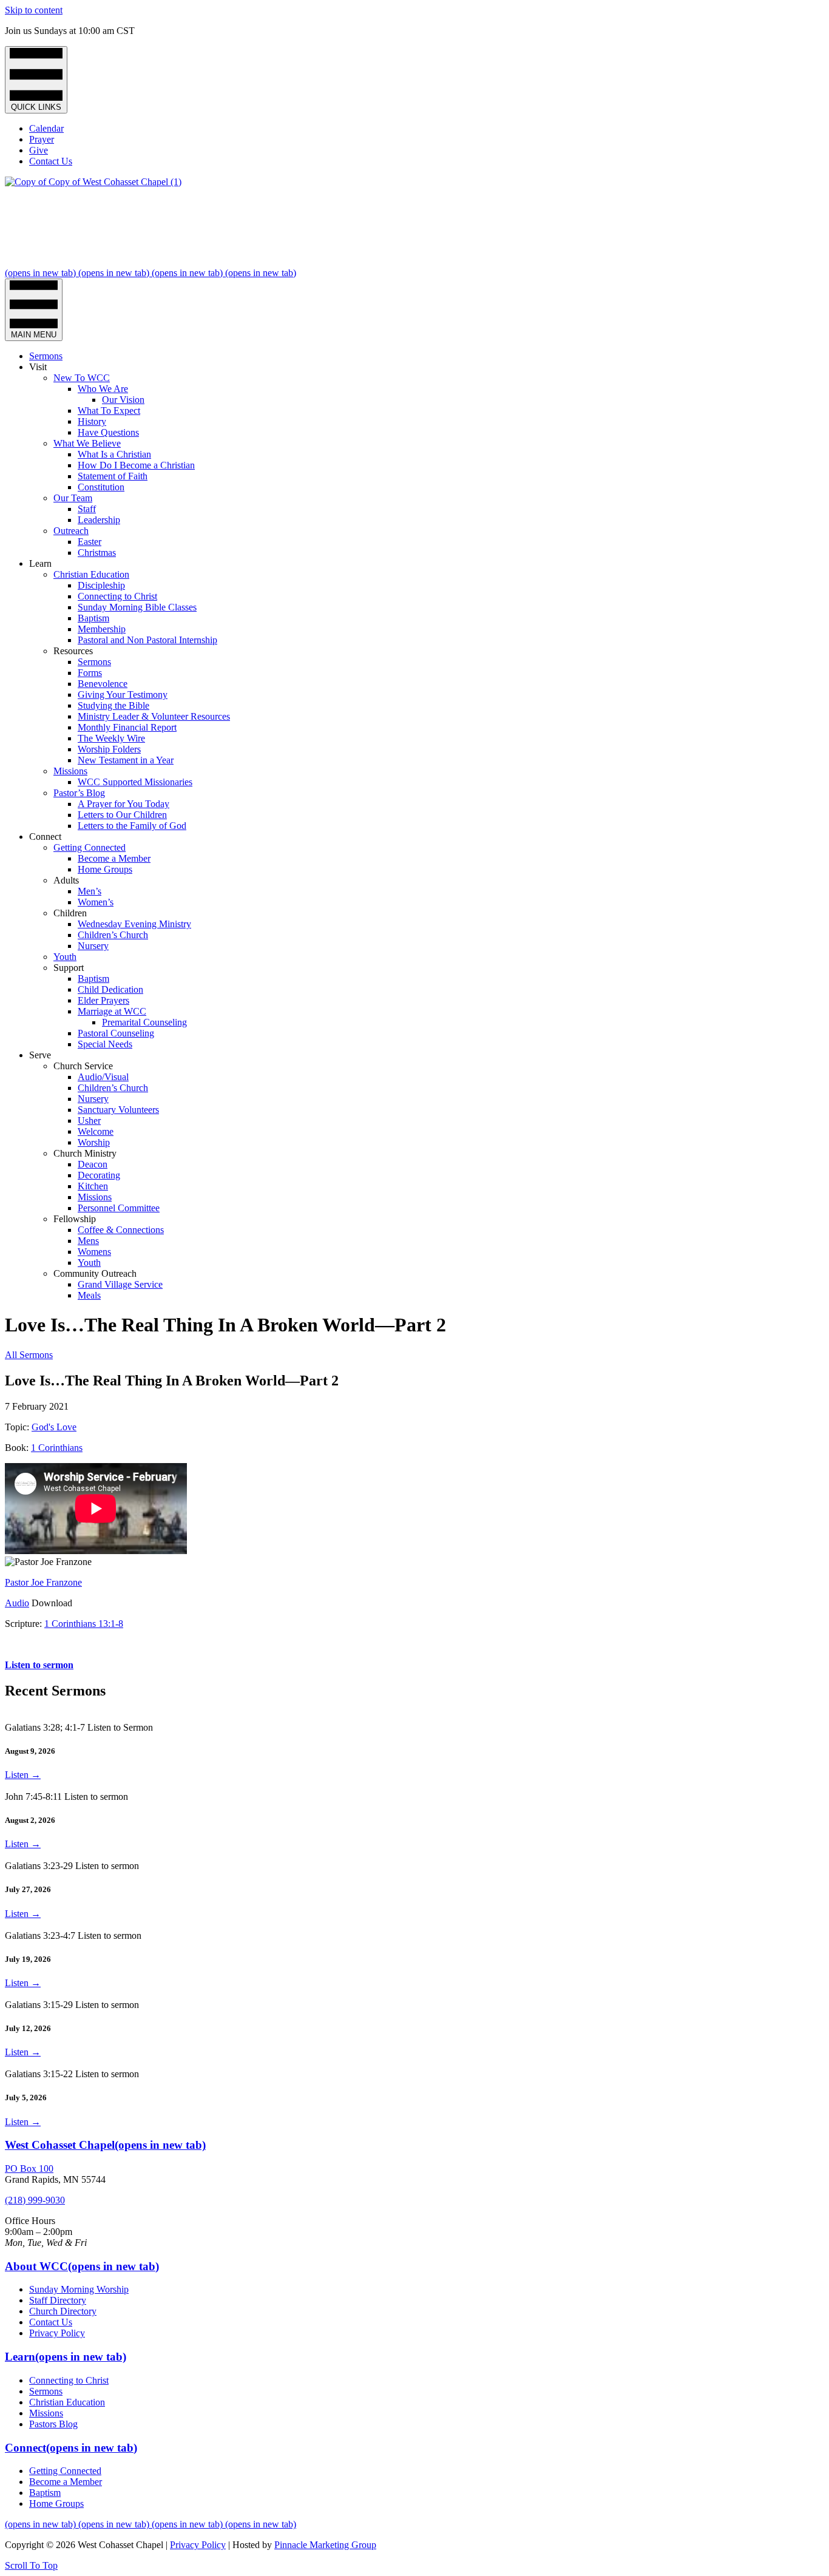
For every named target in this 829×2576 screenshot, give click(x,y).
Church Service (83, 1066)
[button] (31, 2565)
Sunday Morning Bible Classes (137, 607)
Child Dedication (110, 989)
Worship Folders (109, 749)
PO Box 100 (29, 2169)
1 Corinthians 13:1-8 (84, 1624)
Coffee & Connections (121, 1230)
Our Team (73, 498)
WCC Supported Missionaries (135, 782)
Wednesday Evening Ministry (134, 924)
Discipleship (101, 585)
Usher (89, 1121)
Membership (102, 629)
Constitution (101, 487)
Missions (70, 771)
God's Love (54, 1427)
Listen (23, 1775)
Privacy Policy (57, 2333)
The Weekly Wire (111, 738)
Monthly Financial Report (127, 727)
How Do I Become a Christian (136, 465)
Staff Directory (58, 2300)
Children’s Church (113, 935)
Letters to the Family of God (132, 826)
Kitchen (93, 1186)
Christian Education (91, 574)
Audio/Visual (103, 1077)
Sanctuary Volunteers (118, 1110)
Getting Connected (90, 847)
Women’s (96, 902)
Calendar (46, 128)
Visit (38, 367)
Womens (94, 1252)
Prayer (42, 139)
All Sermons (29, 1355)
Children (70, 913)
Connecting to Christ (117, 596)
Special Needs (105, 1044)
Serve (40, 1055)
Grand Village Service (120, 1284)
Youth (65, 957)
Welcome (96, 1131)
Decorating (99, 1175)
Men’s (90, 891)
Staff (87, 509)
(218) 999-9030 (35, 2200)
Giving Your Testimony (123, 695)
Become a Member (114, 858)
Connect (45, 837)
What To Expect (109, 411)
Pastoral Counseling (116, 1033)
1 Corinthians (57, 1448)
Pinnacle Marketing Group (325, 2545)
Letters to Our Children (122, 815)
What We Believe (87, 443)
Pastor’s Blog (79, 793)
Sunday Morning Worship (79, 2289)
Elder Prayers (103, 1000)
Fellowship (75, 1219)
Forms (90, 673)
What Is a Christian (114, 454)
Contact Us (51, 161)
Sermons (46, 356)
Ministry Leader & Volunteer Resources (154, 716)
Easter (90, 542)
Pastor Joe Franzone (43, 1582)
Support (69, 968)
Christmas (97, 553)
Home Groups (105, 869)
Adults (66, 880)
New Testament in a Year (126, 760)
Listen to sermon (39, 1665)
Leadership (99, 520)
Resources (73, 651)
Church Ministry (85, 1153)
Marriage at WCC (112, 1011)
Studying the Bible (113, 705)
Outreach (71, 531)
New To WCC (82, 378)
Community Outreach (95, 1273)
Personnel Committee (119, 1208)
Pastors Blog (53, 2424)
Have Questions (108, 432)
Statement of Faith (113, 476)
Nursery (93, 946)
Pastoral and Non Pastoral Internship (147, 640)
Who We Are (103, 389)
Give (39, 150)
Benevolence (103, 684)
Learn (40, 563)
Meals (89, 1295)
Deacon (93, 1164)
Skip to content (34, 10)
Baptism (93, 618)
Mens (88, 1241)
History (92, 421)
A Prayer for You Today (124, 804)
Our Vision (123, 400)
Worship (94, 1142)
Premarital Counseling (144, 1022)
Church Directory (63, 2311)
